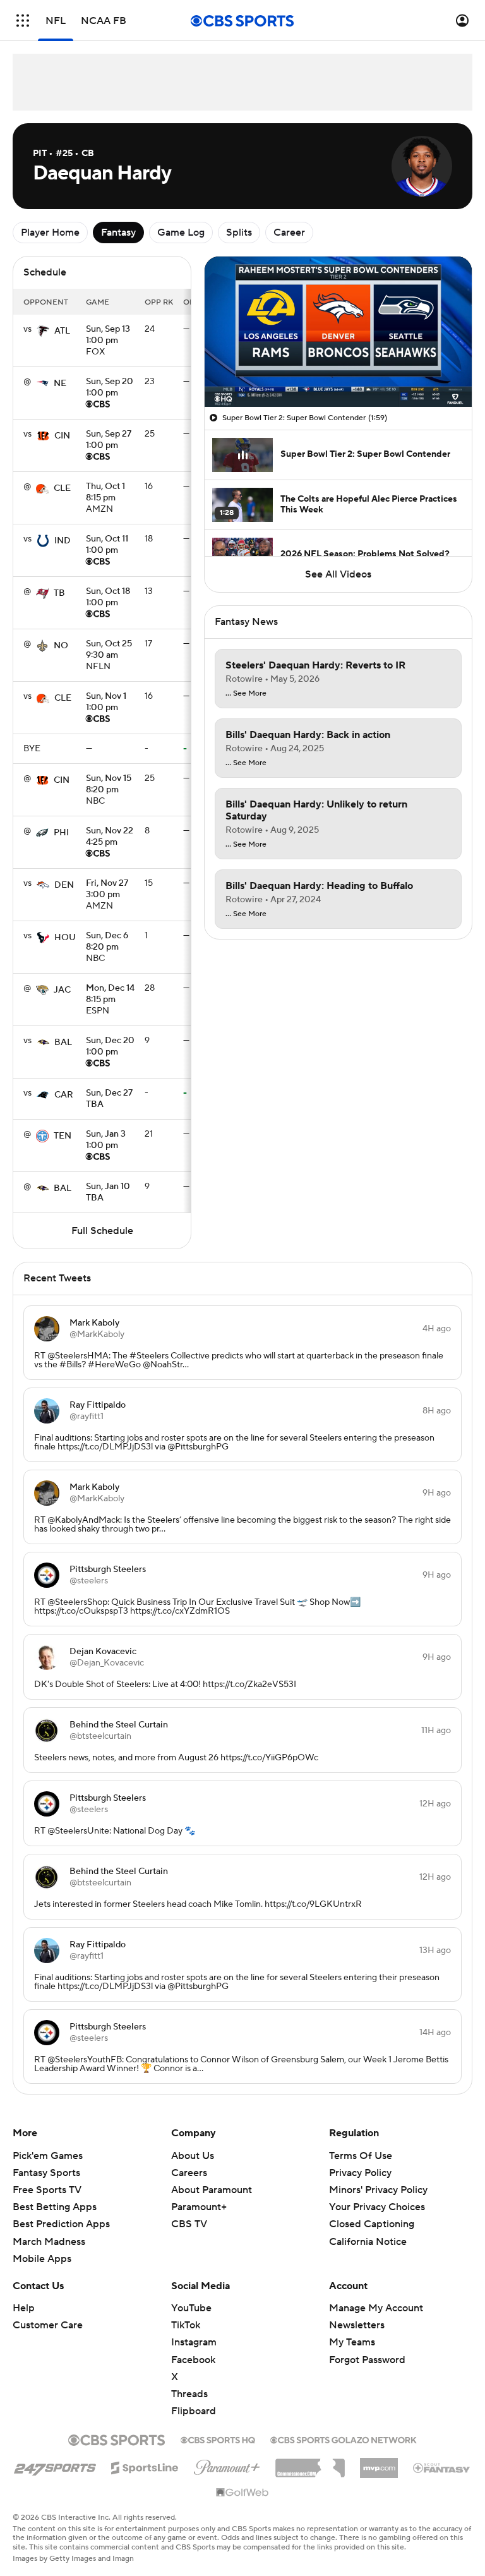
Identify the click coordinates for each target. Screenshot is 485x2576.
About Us (193, 2156)
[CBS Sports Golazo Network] (344, 2439)
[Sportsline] (145, 2466)
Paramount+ (199, 2207)
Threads (189, 2394)
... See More (246, 694)
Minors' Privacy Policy (378, 2190)
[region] (338, 332)
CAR (64, 1095)
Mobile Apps (42, 2259)
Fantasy (118, 233)
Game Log (181, 233)
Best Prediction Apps (61, 2224)
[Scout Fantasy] (442, 2467)
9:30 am (109, 650)
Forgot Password (367, 2360)
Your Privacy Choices (377, 2207)
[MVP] (379, 2463)
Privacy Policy (360, 2173)
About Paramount (212, 2190)
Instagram (194, 2342)
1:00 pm (108, 336)
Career (289, 233)
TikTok (186, 2325)
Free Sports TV (47, 2190)
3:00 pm (107, 890)
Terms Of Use (361, 2156)
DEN (64, 885)
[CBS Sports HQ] (218, 2439)
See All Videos (338, 574)
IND (63, 541)
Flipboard (194, 2411)
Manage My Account (376, 2308)
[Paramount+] (227, 2465)
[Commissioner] (310, 2464)
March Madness (49, 2242)
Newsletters (357, 2325)
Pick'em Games (48, 2156)
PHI (61, 833)
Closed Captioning (372, 2224)
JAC (62, 990)
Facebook (193, 2360)
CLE (62, 488)
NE (60, 384)
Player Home (50, 233)
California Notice (368, 2242)
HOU (65, 938)
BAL (63, 1043)
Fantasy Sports (46, 2173)
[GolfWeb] (242, 2493)
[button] (23, 21)
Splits (239, 233)
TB (59, 593)
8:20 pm (109, 785)
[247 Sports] (55, 2465)
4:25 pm (110, 837)
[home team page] (43, 331)
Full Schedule (102, 1231)
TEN (63, 1136)
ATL (62, 331)
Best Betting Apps (55, 2207)
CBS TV (189, 2224)
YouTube (191, 2308)
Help (24, 2308)
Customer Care (48, 2325)
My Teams (352, 2342)
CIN (62, 436)
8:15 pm (105, 493)
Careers (189, 2173)
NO (61, 646)
